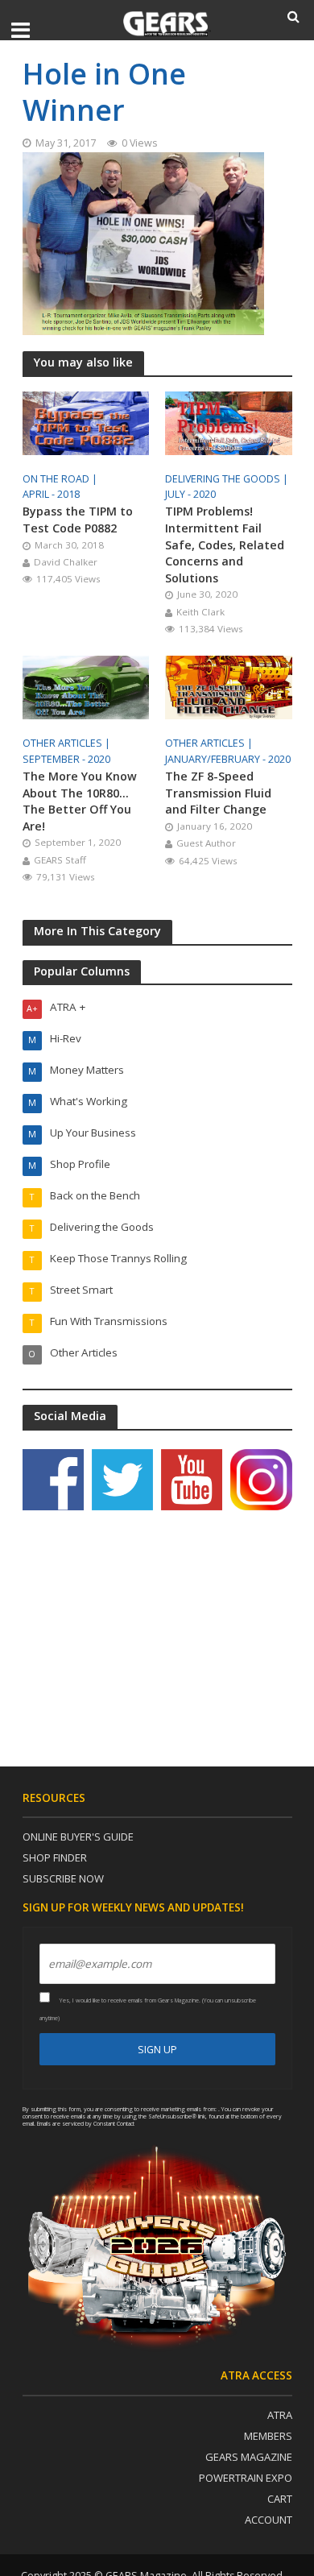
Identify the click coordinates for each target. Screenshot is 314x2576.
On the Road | (61, 479)
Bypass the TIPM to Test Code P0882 (78, 520)
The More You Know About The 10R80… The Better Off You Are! (80, 801)
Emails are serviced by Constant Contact (86, 2123)
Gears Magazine (249, 2457)
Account (269, 2520)
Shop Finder (55, 1857)
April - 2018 (51, 494)
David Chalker (66, 562)
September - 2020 (66, 759)
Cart (280, 2499)
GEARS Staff (60, 860)
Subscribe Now (63, 1878)
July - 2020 (190, 494)
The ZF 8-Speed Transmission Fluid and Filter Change (218, 793)
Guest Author (206, 843)
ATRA (280, 2415)
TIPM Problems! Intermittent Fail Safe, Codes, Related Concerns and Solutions (225, 544)
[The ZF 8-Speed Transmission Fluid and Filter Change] (229, 686)
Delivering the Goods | (228, 479)
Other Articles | (68, 743)
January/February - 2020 (228, 759)
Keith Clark (200, 612)
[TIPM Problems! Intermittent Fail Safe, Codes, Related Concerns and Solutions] (229, 421)
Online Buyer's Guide (78, 1837)
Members (268, 2436)
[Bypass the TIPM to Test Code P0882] (86, 421)
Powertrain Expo (246, 2478)
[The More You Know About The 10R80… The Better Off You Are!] (86, 686)
